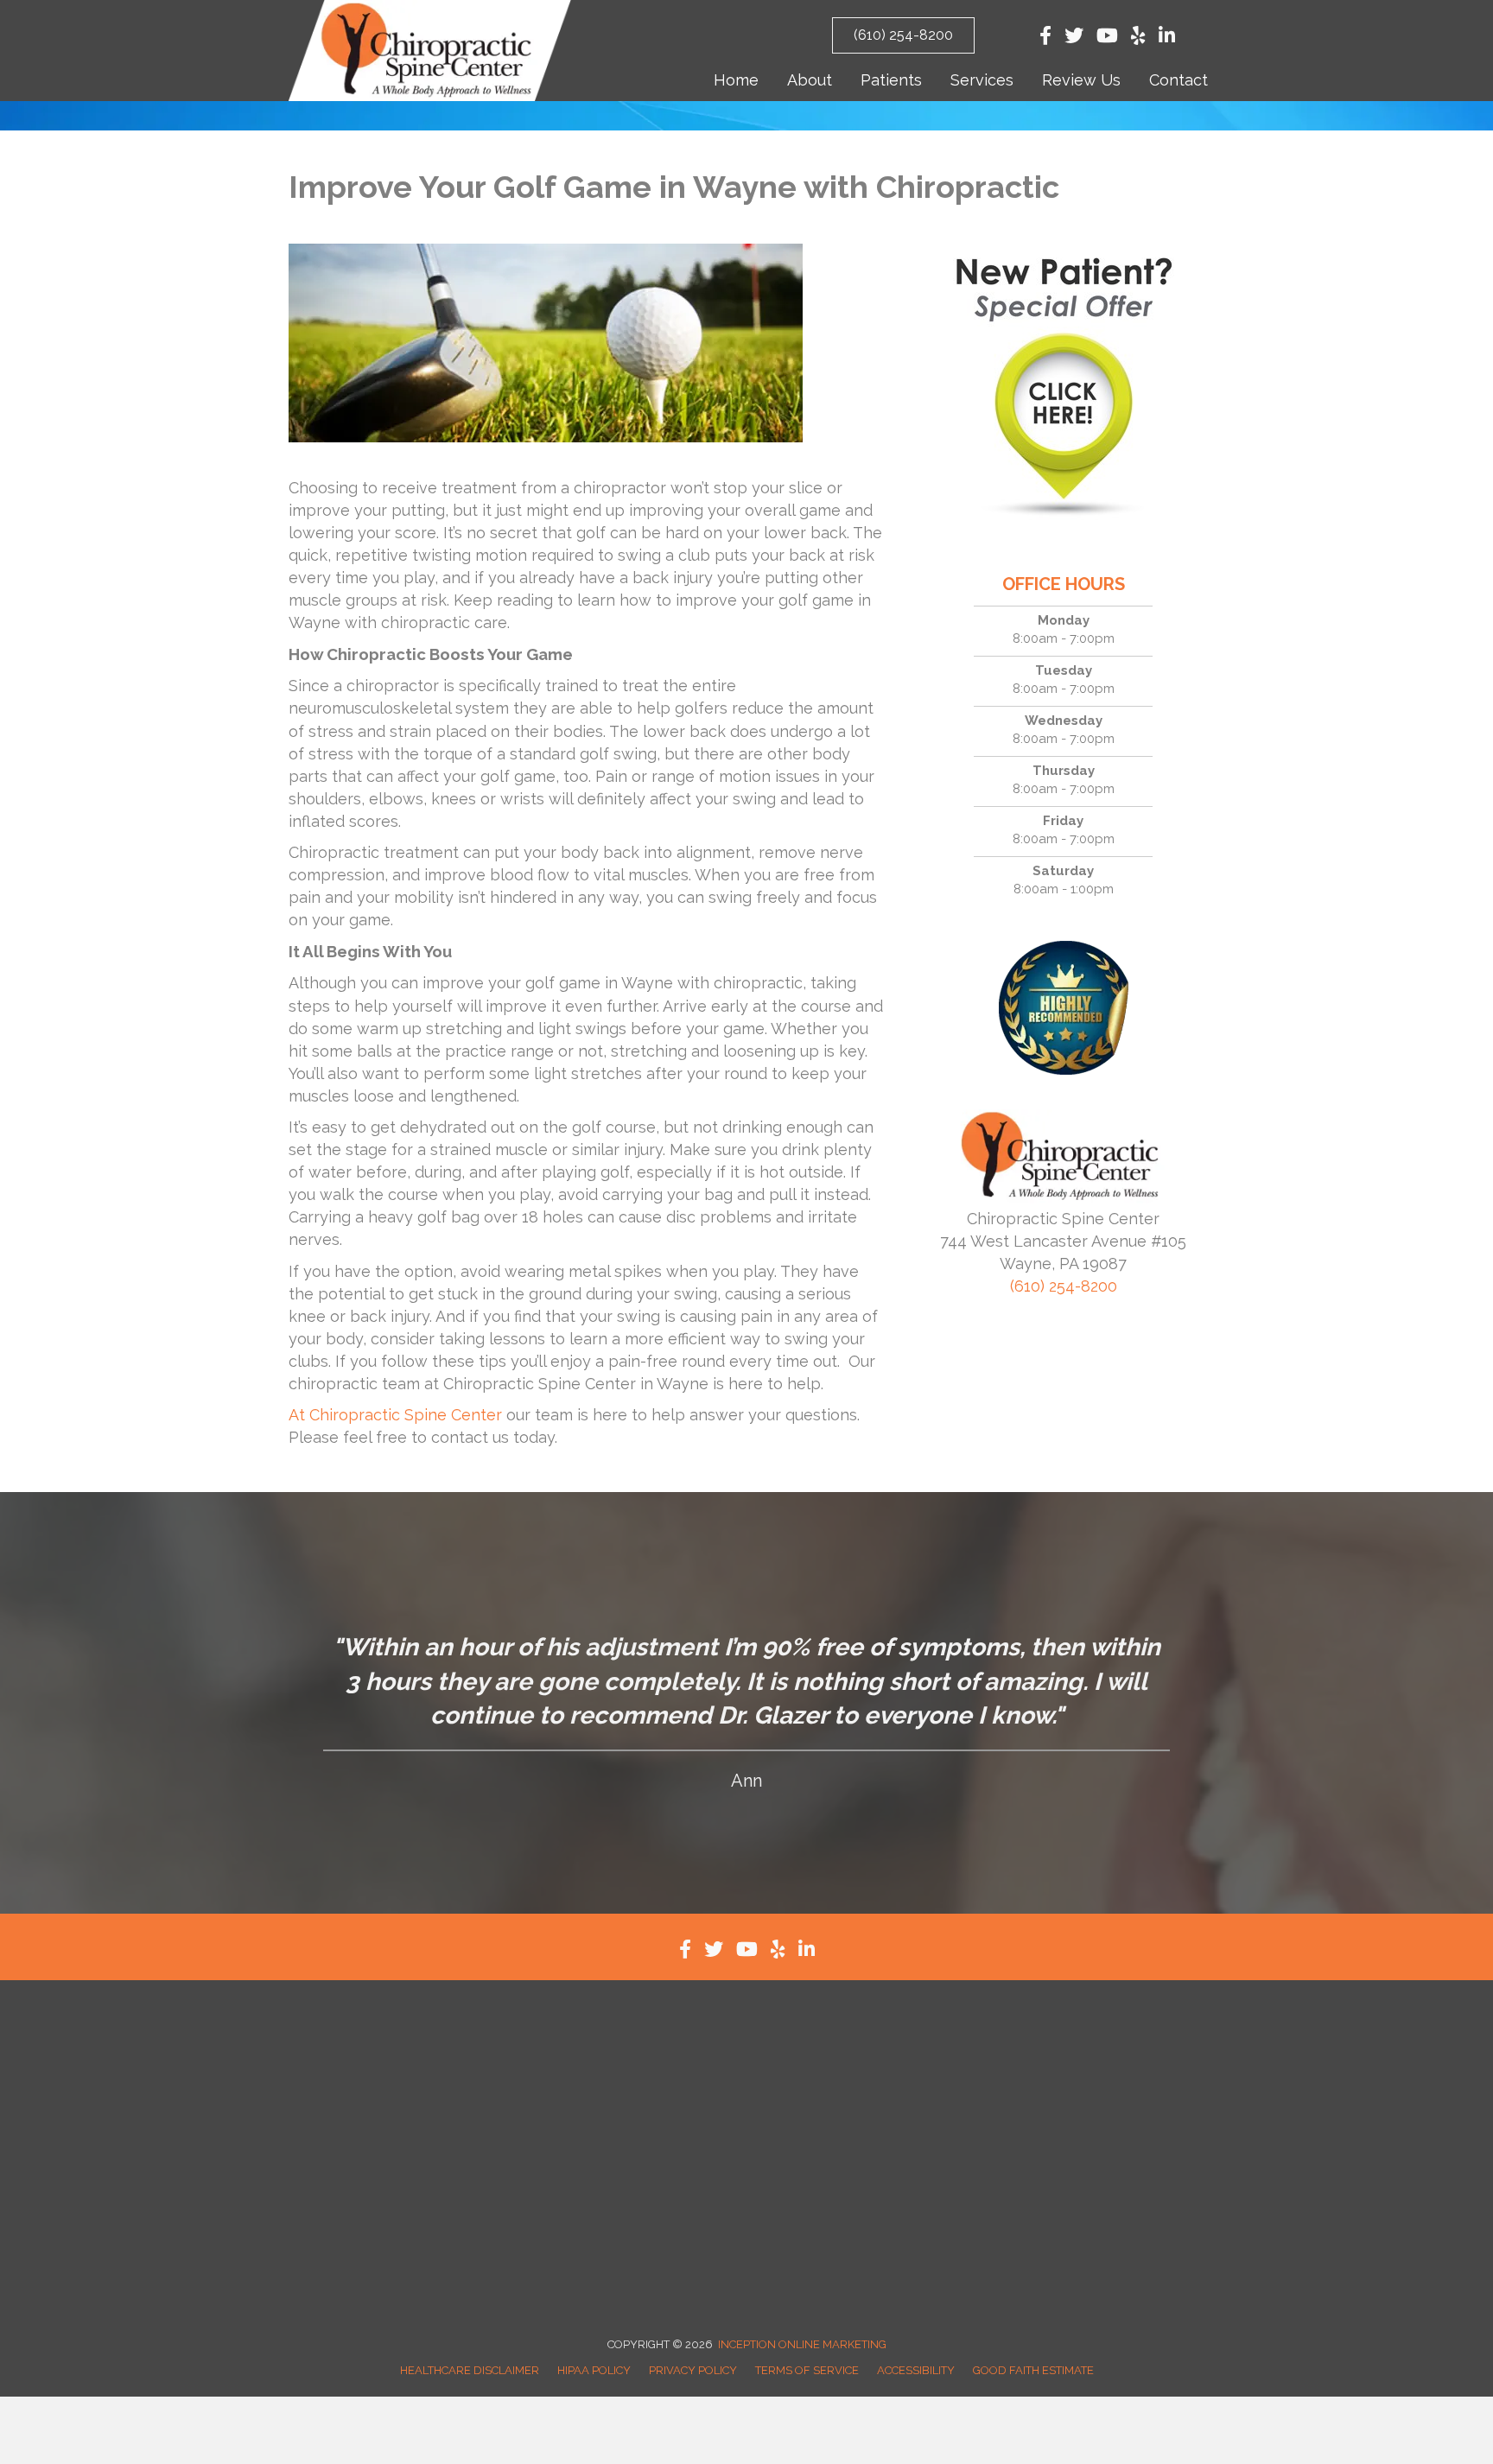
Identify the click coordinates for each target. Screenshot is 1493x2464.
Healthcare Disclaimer (470, 2370)
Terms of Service (807, 2370)
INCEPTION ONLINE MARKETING (802, 2344)
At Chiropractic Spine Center (395, 1415)
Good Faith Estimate (1033, 2370)
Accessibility (916, 2370)
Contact (1179, 80)
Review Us (1081, 80)
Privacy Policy (693, 2370)
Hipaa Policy (594, 2370)
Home (736, 80)
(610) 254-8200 (1064, 1286)
